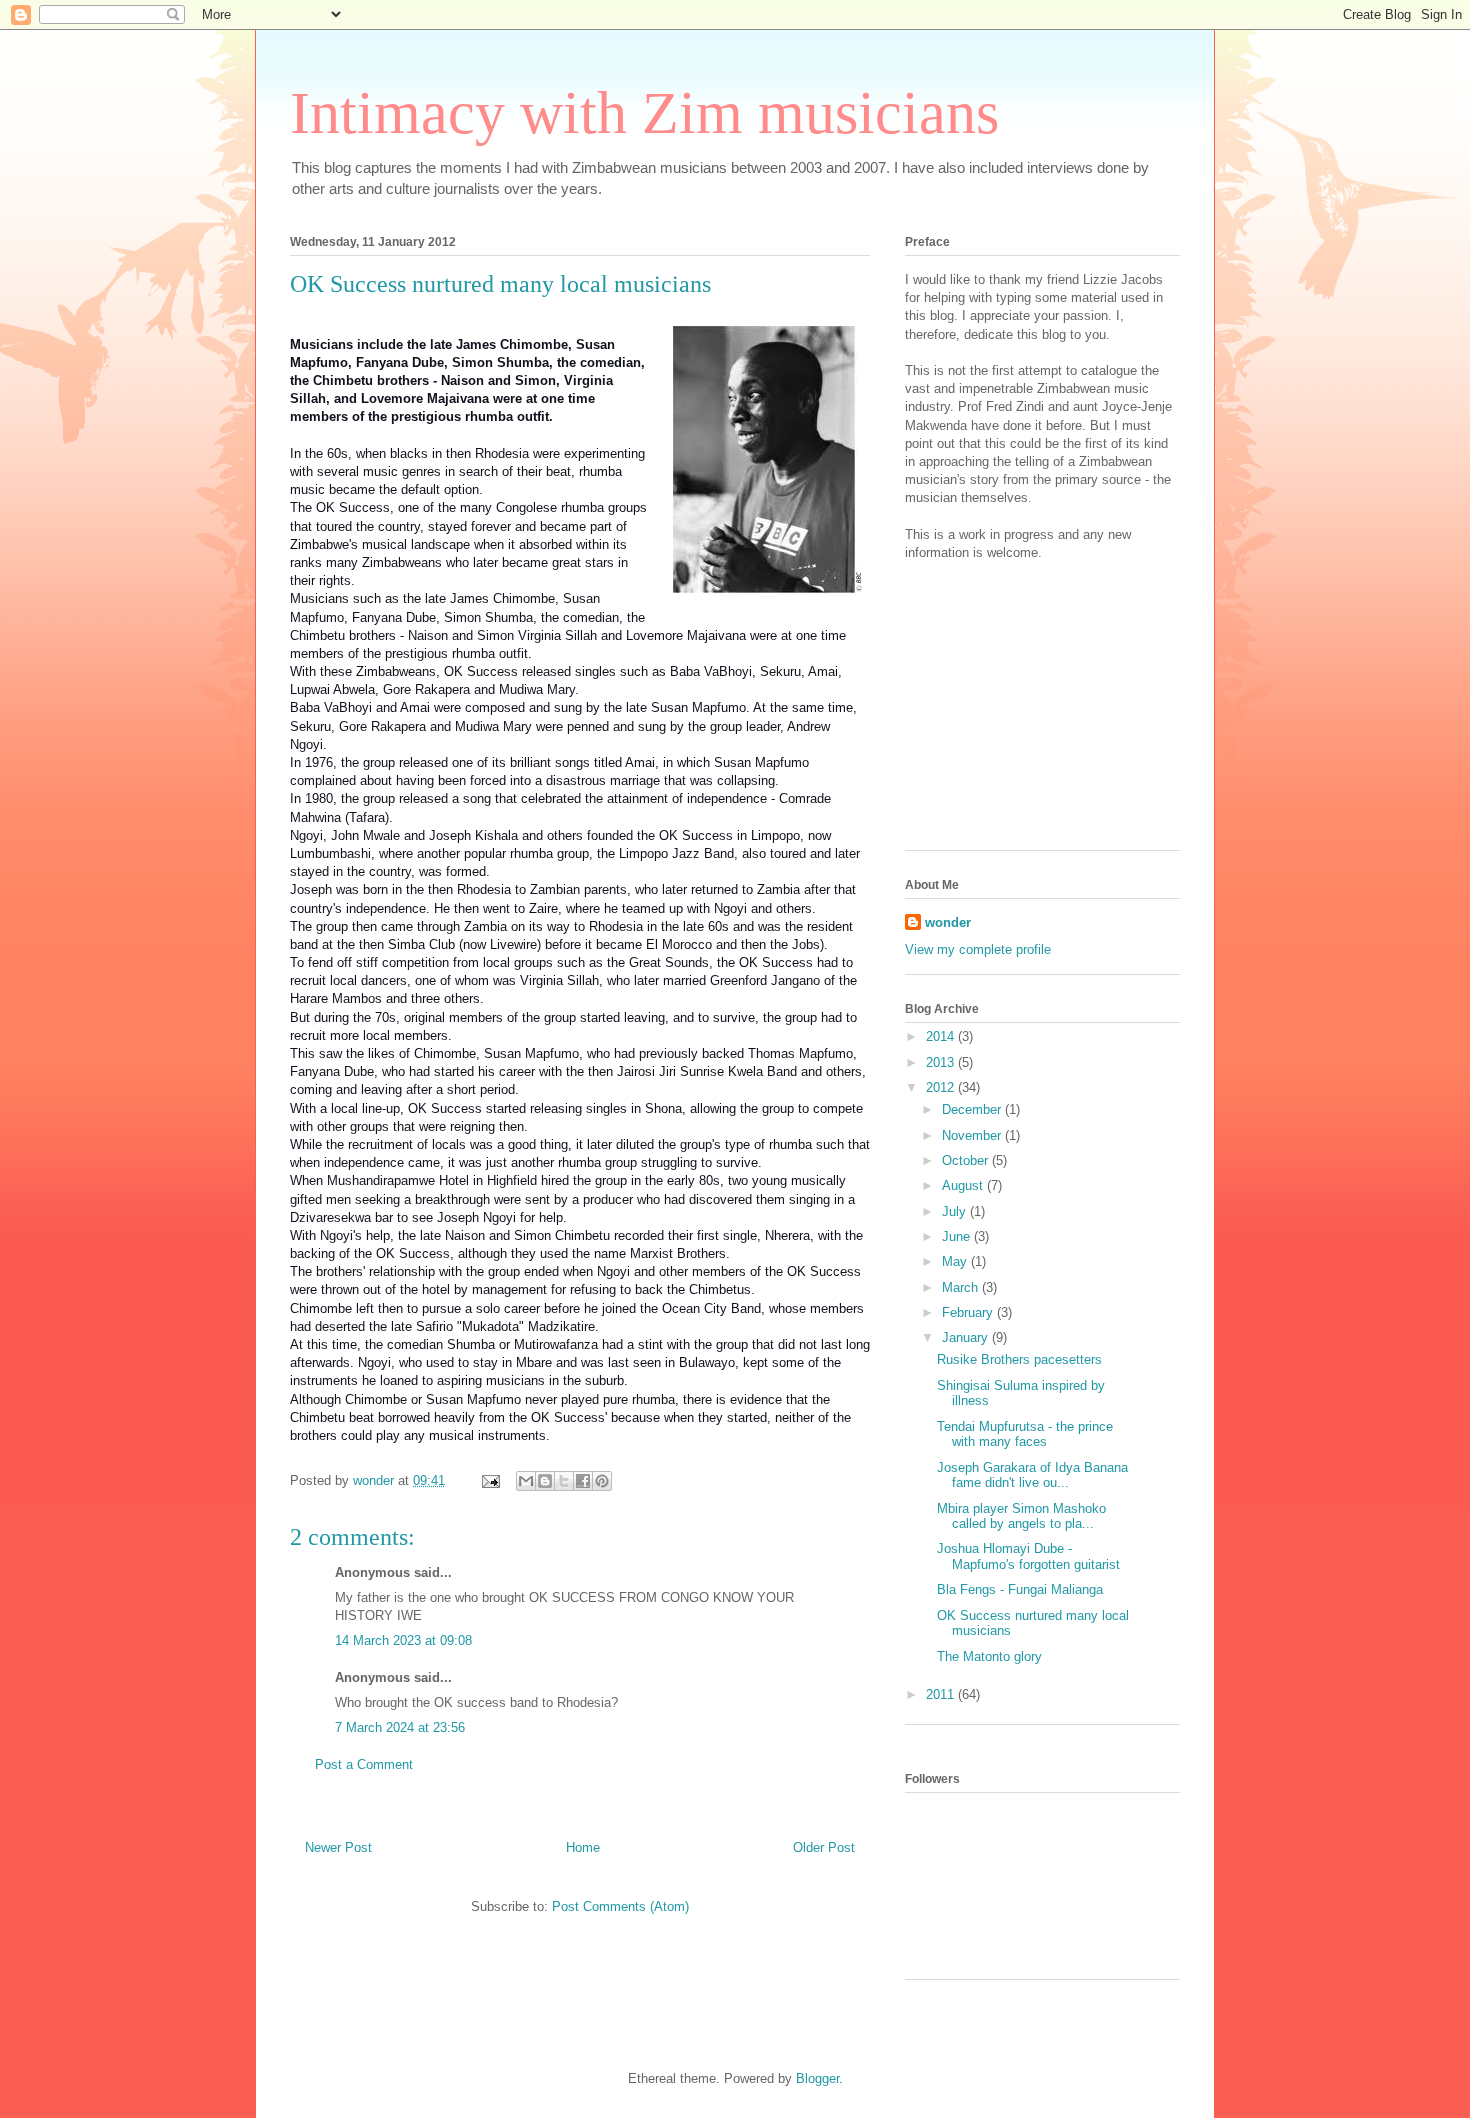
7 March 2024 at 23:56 (400, 1727)
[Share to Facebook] (583, 1481)
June (958, 1236)
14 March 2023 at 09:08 (403, 1640)
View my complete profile (978, 949)
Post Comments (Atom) (620, 1906)
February (969, 1312)
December (973, 1109)
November (973, 1135)
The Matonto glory (989, 1656)
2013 (942, 1062)
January (967, 1337)
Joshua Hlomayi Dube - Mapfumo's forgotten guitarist (1028, 1556)
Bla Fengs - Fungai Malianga (1020, 1589)
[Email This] (526, 1481)
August (964, 1185)
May (956, 1261)
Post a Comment (364, 1764)
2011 (942, 1694)
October (967, 1160)
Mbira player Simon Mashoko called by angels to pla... (1021, 1516)
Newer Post (338, 1847)
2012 (942, 1087)
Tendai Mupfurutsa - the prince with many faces (1025, 1434)
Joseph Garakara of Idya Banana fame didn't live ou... (1032, 1475)
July (956, 1211)
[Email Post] (489, 1480)
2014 (942, 1036)
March (962, 1287)
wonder (948, 922)
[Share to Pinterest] (602, 1481)
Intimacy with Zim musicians (644, 113)
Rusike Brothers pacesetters (1019, 1359)
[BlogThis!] (545, 1481)
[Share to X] (564, 1481)
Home (583, 1847)
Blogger (817, 2078)
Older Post (824, 1847)
